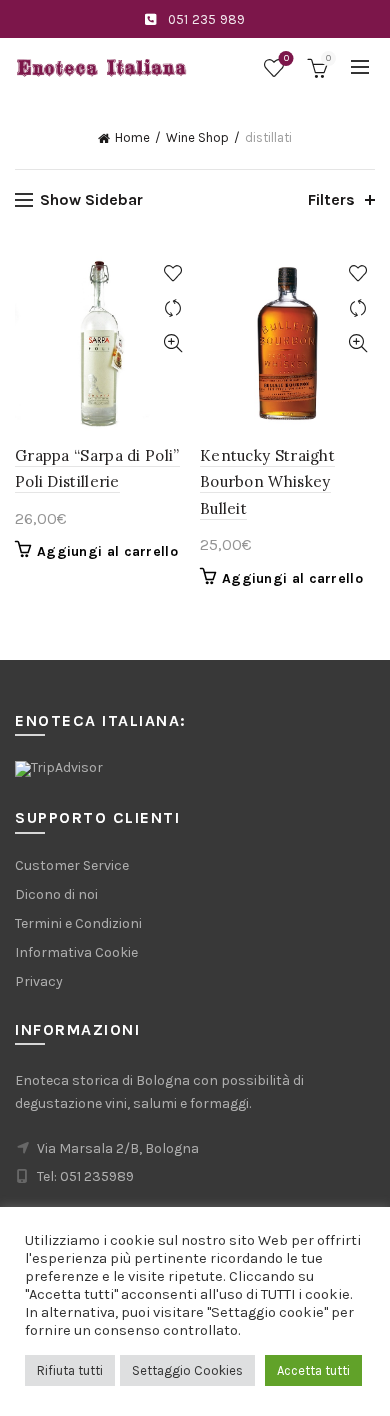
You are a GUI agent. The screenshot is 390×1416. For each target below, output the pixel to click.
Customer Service (72, 865)
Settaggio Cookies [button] (187, 1370)
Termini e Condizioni (78, 923)
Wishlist (286, 58)
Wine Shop (197, 137)
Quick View (172, 343)
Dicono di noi (56, 894)
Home (132, 137)
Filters (331, 199)
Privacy (39, 981)
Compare (172, 308)
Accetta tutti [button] (313, 1370)
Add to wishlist (172, 273)
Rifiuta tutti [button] (70, 1370)
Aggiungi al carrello (107, 551)
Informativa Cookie (76, 952)
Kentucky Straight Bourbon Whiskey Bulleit (267, 482)
